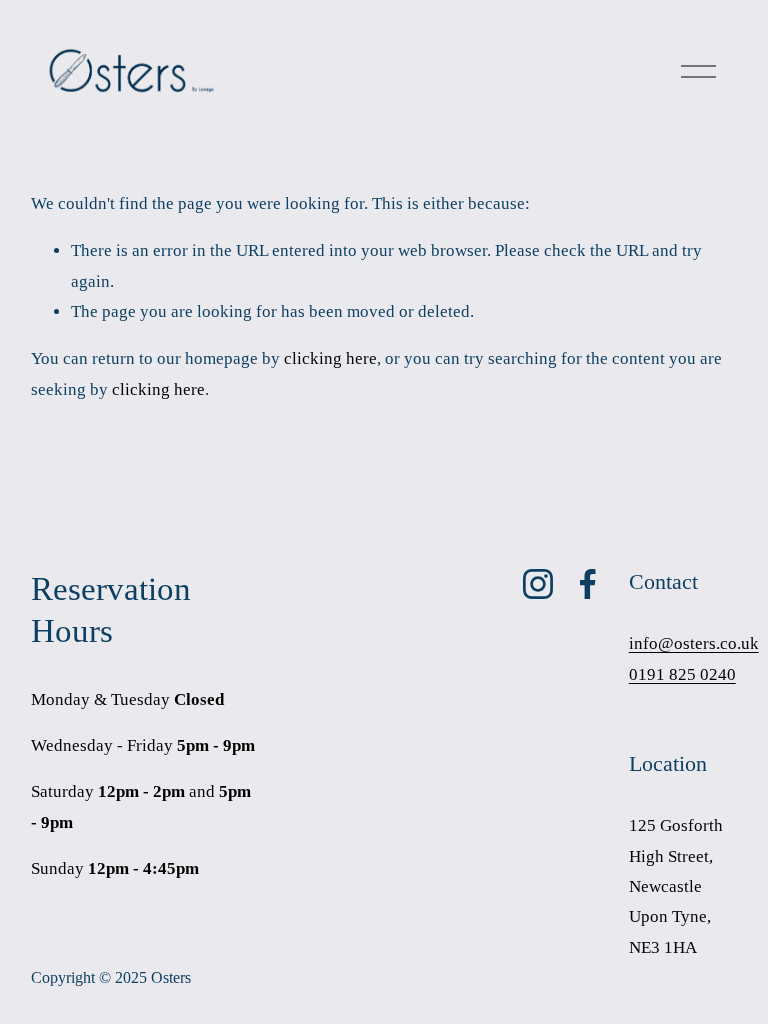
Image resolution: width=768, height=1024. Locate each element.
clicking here (330, 358)
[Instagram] (538, 584)
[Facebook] (588, 584)
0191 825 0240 (682, 674)
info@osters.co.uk (694, 643)
